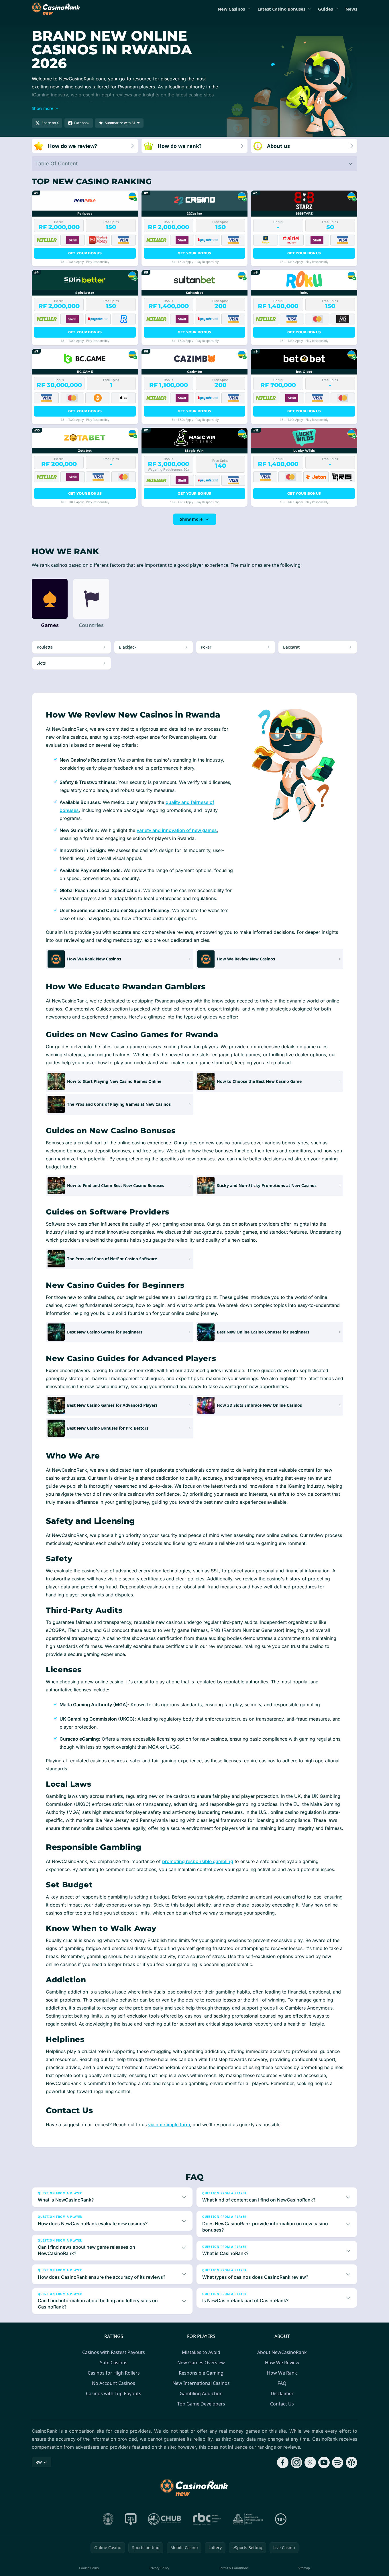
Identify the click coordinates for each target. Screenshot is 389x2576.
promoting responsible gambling (198, 1861)
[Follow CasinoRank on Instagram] (296, 2462)
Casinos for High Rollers (114, 2373)
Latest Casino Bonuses (281, 9)
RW (39, 2462)
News (351, 9)
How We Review (282, 2363)
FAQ (282, 2383)
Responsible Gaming (201, 2373)
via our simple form (169, 2125)
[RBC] (207, 2519)
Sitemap (304, 2568)
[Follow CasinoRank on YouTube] (324, 2462)
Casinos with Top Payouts (114, 2393)
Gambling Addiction (201, 2393)
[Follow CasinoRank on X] (310, 2462)
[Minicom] (108, 2519)
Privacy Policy (159, 2568)
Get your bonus (85, 253)
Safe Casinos (114, 2363)
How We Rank (282, 2373)
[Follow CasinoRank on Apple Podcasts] (351, 2462)
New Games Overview (201, 2363)
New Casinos (231, 9)
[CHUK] (248, 2519)
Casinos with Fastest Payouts (114, 2352)
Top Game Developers (201, 2404)
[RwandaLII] (131, 2519)
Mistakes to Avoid (201, 2352)
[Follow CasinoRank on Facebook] (283, 2462)
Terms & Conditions (234, 2568)
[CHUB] (165, 2519)
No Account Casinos (114, 2383)
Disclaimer (282, 2393)
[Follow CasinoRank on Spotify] (338, 2462)
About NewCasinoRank (282, 2352)
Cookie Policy (89, 2568)
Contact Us (282, 2404)
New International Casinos (201, 2383)
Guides (325, 9)
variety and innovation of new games (177, 830)
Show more (191, 519)
